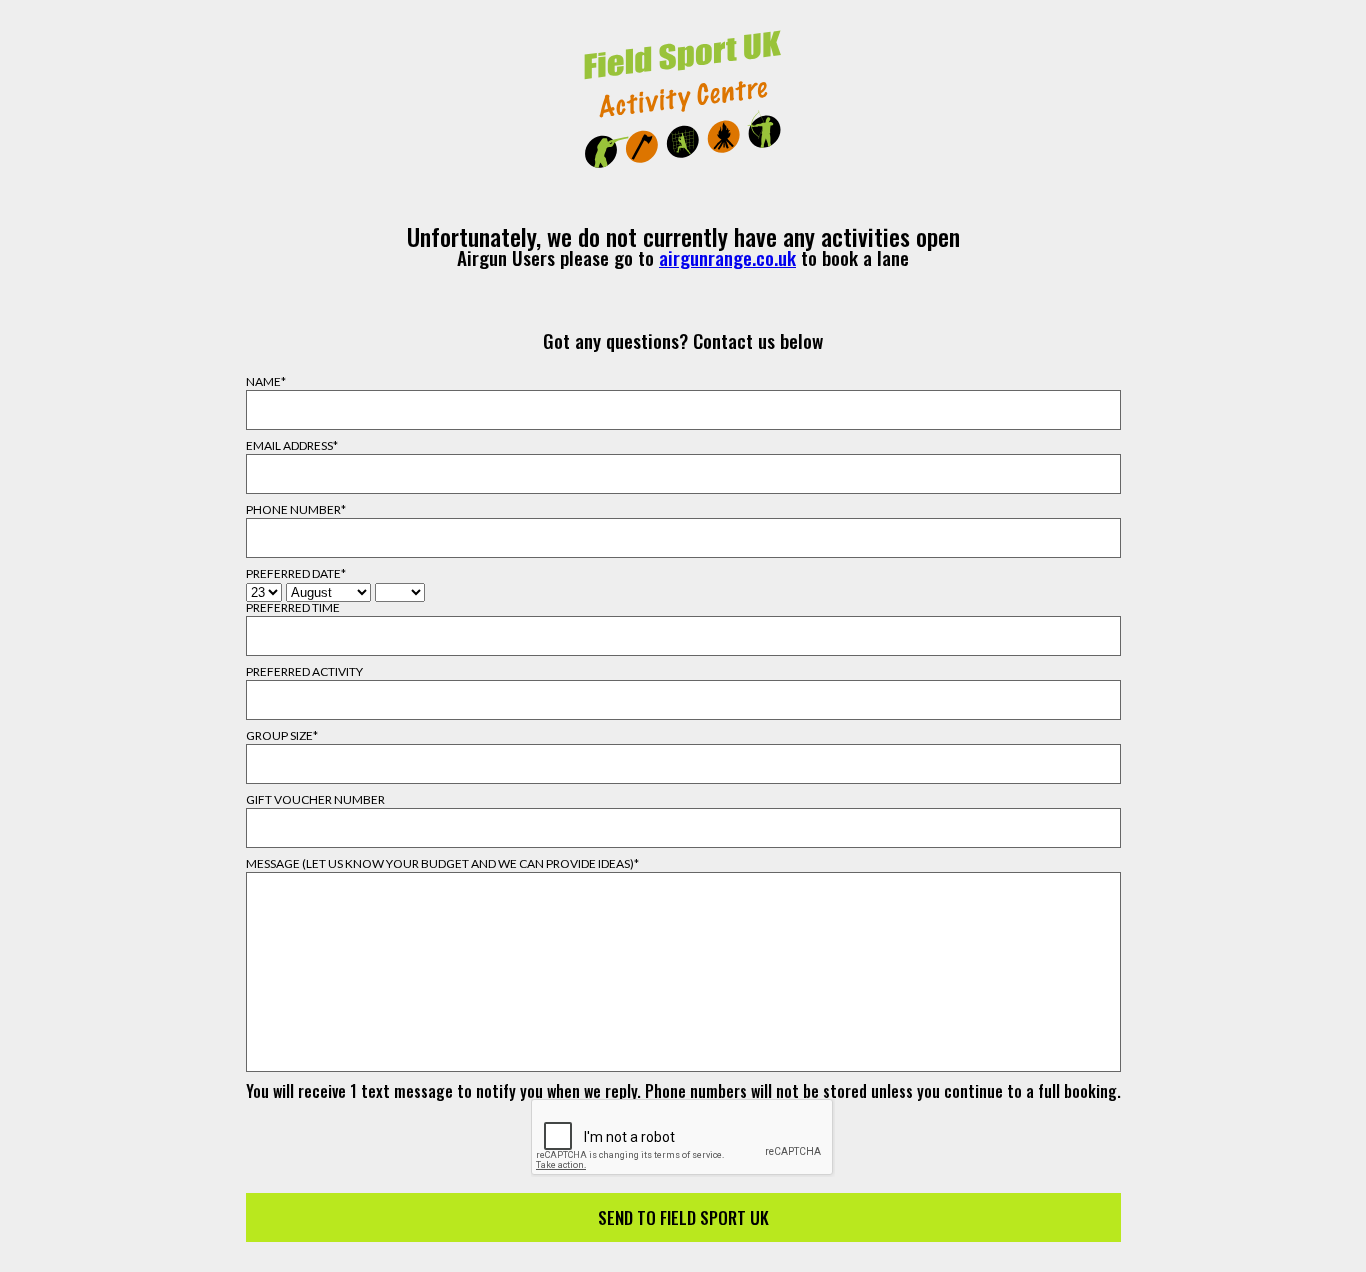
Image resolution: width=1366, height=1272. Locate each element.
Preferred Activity (304, 672)
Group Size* (282, 736)
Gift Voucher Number (315, 800)
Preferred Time (293, 608)
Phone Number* (296, 510)
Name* (266, 382)
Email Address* (292, 446)
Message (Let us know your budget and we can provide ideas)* (442, 864)
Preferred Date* (296, 574)
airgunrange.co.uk (727, 257)
